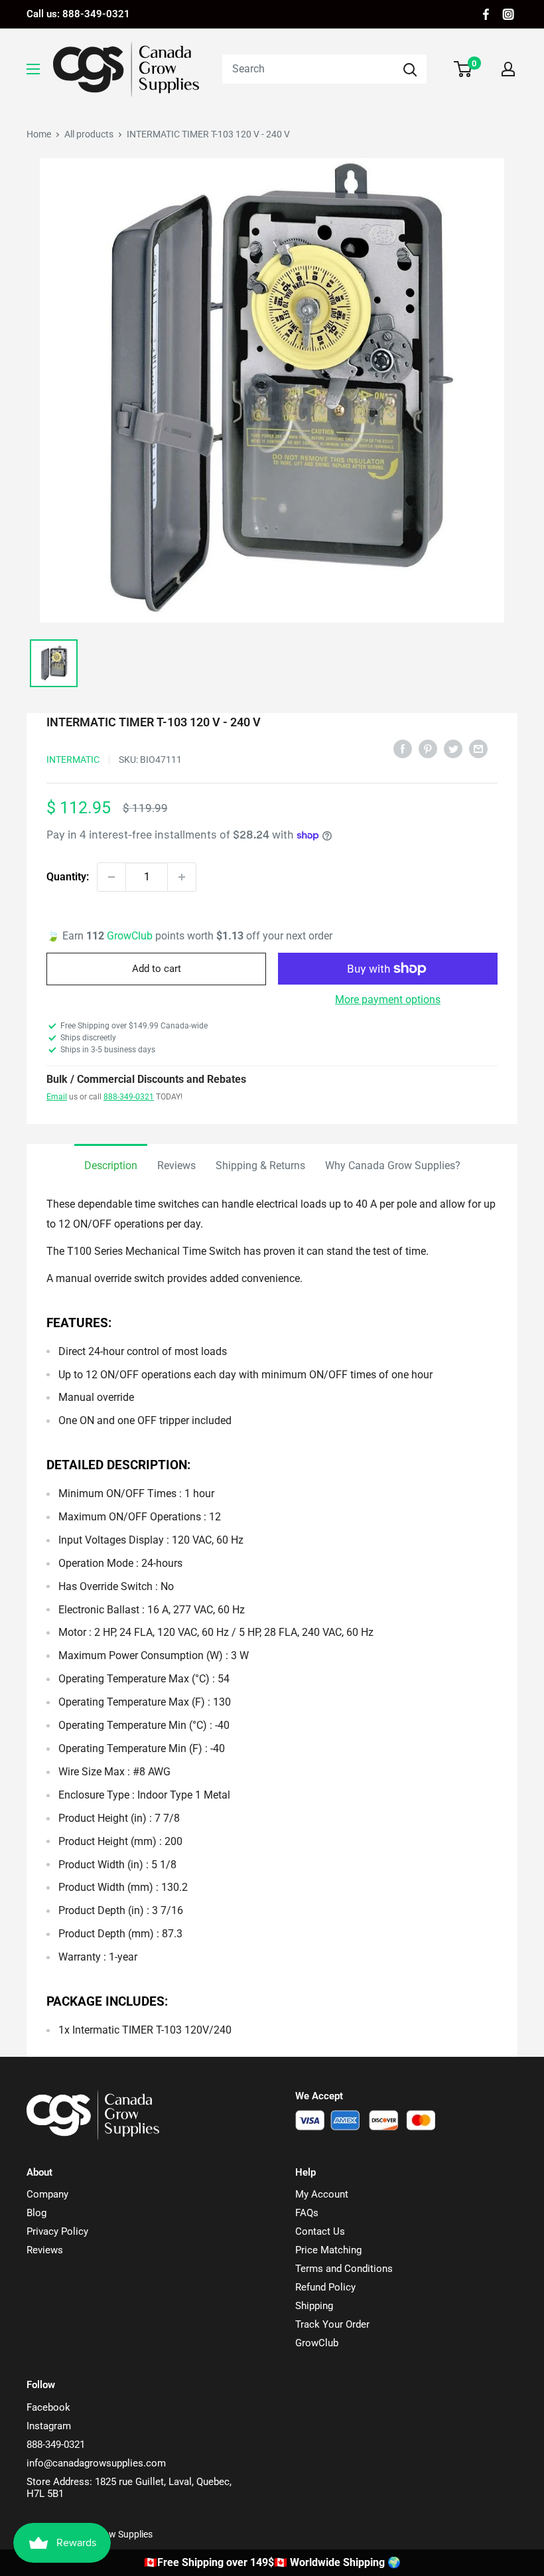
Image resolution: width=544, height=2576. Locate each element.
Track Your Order (332, 2324)
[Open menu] (33, 69)
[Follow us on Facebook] (486, 14)
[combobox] (308, 69)
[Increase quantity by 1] (182, 877)
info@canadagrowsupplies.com (96, 2463)
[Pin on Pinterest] (428, 748)
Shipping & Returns (260, 1166)
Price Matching (328, 2250)
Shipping (314, 2306)
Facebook (48, 2407)
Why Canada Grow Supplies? (393, 1166)
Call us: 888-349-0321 (78, 14)
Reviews (176, 1166)
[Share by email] (478, 748)
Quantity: (68, 877)
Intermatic (73, 760)
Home (39, 134)
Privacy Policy (57, 2231)
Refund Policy (325, 2287)
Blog (36, 2213)
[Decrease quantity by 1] (111, 877)
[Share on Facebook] (403, 748)
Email (57, 1097)
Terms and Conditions (344, 2269)
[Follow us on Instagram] (508, 14)
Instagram (49, 2426)
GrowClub (131, 936)
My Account (322, 2194)
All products (89, 134)
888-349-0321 (129, 1097)
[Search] (410, 69)
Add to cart (157, 969)
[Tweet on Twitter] (453, 748)
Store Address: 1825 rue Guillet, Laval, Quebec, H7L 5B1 (129, 2488)
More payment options (388, 1000)
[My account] (508, 69)
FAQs (307, 2213)
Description (111, 1166)
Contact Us (320, 2231)
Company (47, 2194)
